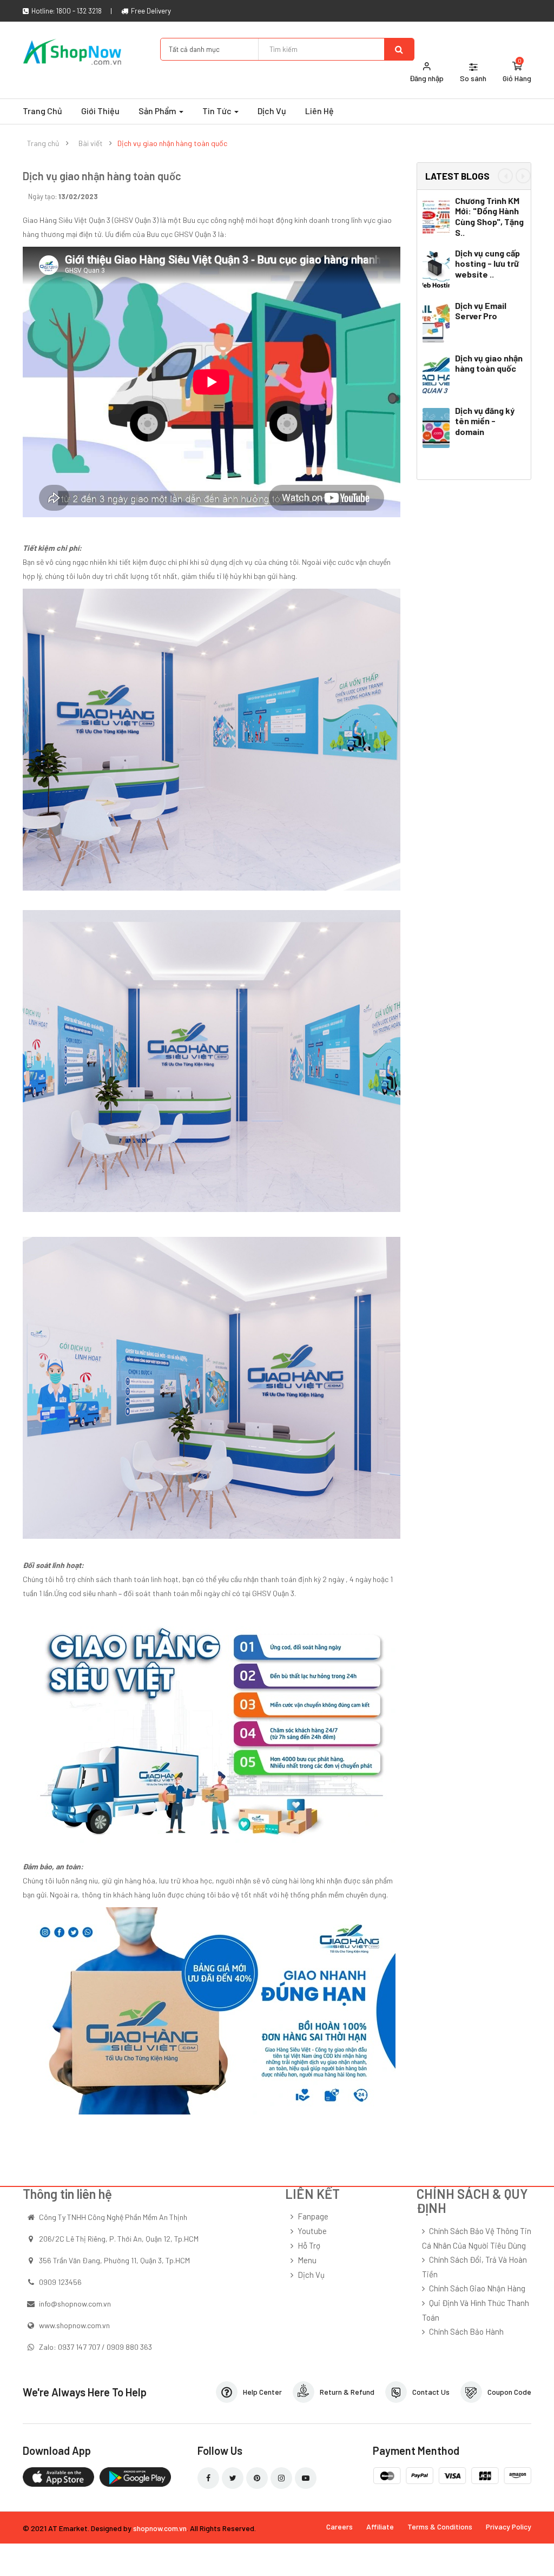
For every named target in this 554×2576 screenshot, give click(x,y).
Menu (307, 2260)
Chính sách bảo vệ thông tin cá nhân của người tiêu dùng (477, 2238)
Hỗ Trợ (309, 2245)
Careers (339, 2526)
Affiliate (380, 2526)
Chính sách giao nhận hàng (477, 2288)
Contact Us (431, 2392)
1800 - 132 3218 (79, 11)
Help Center (262, 2392)
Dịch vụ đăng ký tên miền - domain (485, 421)
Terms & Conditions (440, 2526)
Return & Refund (347, 2392)
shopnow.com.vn (160, 2528)
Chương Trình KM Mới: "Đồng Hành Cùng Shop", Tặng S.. (489, 216)
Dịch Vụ (311, 2275)
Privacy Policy (509, 2526)
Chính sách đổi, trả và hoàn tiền (474, 2267)
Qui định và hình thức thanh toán (476, 2310)
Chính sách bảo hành (466, 2331)
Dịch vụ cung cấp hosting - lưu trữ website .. (487, 264)
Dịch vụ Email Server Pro (481, 311)
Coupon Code (509, 2392)
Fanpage (313, 2216)
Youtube (312, 2231)
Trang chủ (43, 143)
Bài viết (91, 143)
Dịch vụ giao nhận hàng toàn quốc (172, 143)
